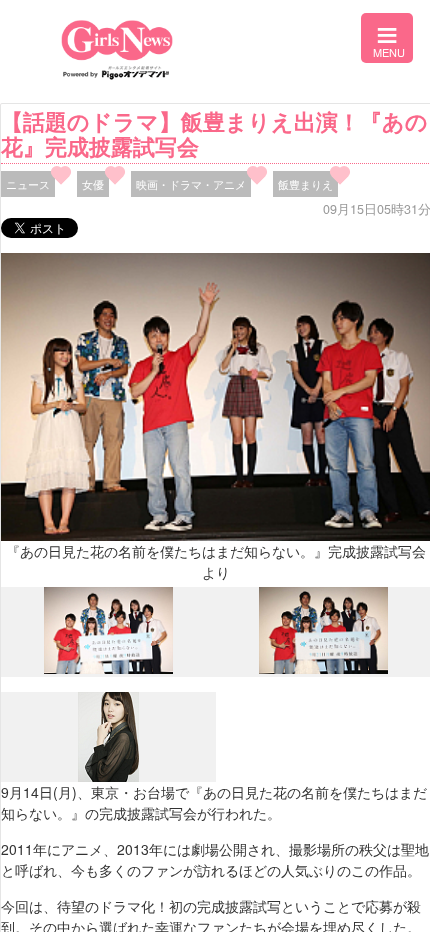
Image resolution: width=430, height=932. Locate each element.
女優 (93, 184)
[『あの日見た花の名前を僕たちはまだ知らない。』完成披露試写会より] (109, 669)
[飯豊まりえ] (108, 777)
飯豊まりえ (305, 184)
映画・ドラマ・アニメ (191, 184)
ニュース (28, 184)
